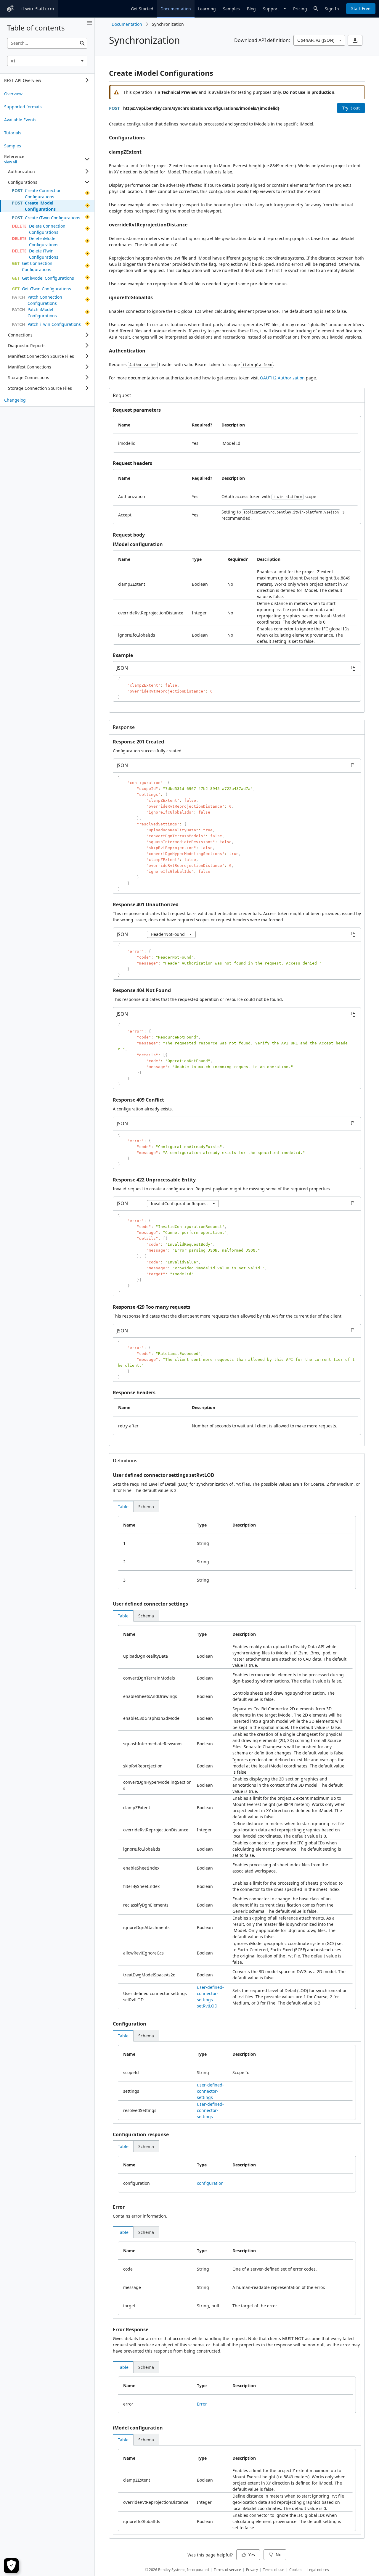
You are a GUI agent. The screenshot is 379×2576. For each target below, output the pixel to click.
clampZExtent (125, 152)
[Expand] (87, 80)
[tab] (123, 1506)
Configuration (130, 2024)
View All (11, 162)
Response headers (134, 1392)
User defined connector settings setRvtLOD (164, 1475)
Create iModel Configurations (161, 73)
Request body (129, 535)
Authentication (127, 351)
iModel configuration (138, 544)
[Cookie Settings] (11, 2566)
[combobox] (47, 61)
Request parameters (137, 410)
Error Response (131, 2329)
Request (122, 395)
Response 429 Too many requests (152, 1307)
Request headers (133, 463)
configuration (210, 2183)
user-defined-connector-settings (210, 2091)
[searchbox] (47, 43)
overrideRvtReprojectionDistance (148, 225)
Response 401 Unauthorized (146, 904)
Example (123, 655)
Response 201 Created (138, 742)
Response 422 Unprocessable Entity (154, 1180)
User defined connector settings (150, 1604)
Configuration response (141, 2134)
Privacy (252, 2570)
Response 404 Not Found (142, 990)
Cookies (296, 2570)
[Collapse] (87, 159)
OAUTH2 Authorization (282, 378)
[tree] (47, 80)
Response (124, 727)
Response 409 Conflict (138, 1100)
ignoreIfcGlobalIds (131, 297)
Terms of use (274, 2570)
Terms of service (227, 2570)
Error (119, 2207)
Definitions (125, 1461)
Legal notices (318, 2570)
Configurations (127, 138)
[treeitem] (47, 94)
